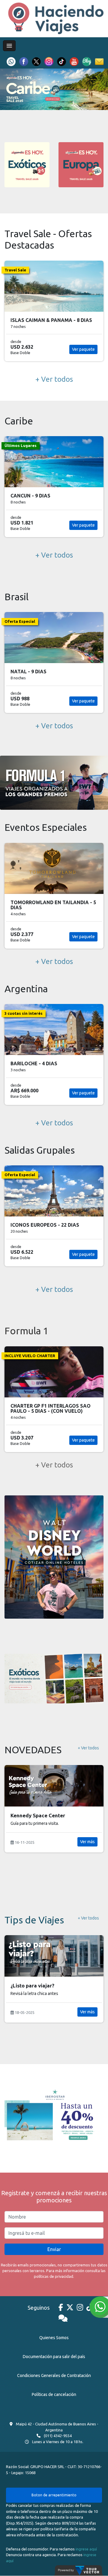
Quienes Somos (54, 2338)
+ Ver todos (54, 379)
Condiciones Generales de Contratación (54, 2376)
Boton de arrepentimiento (54, 2495)
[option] (54, 89)
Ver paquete (83, 349)
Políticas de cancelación (54, 2394)
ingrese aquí (86, 2549)
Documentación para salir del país (54, 2357)
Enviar (54, 2249)
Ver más (87, 1851)
